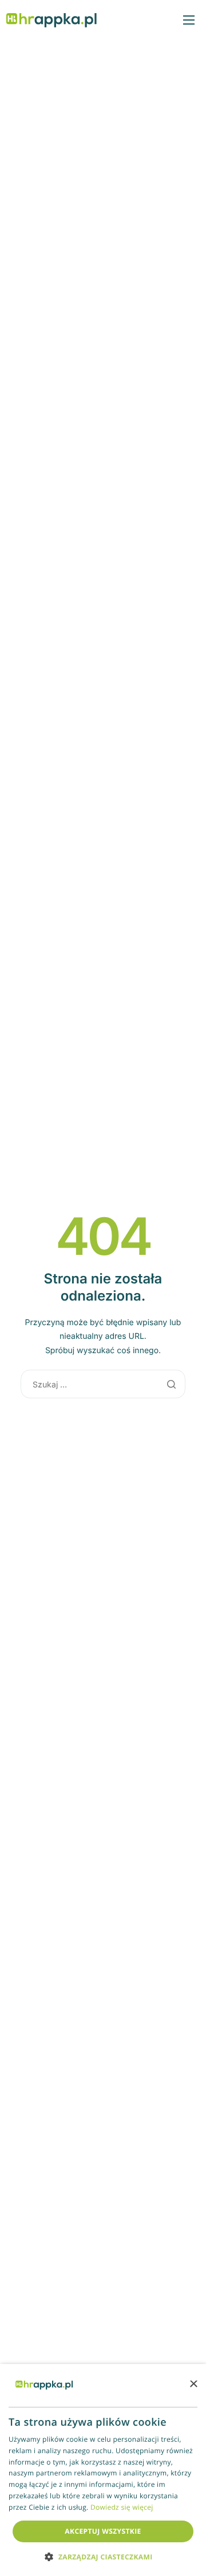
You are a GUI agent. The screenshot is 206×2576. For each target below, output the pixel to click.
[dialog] (103, 2470)
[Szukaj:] (103, 1384)
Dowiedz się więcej (122, 2507)
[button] (103, 2556)
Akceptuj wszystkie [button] (103, 2531)
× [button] (193, 2385)
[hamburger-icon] (189, 20)
